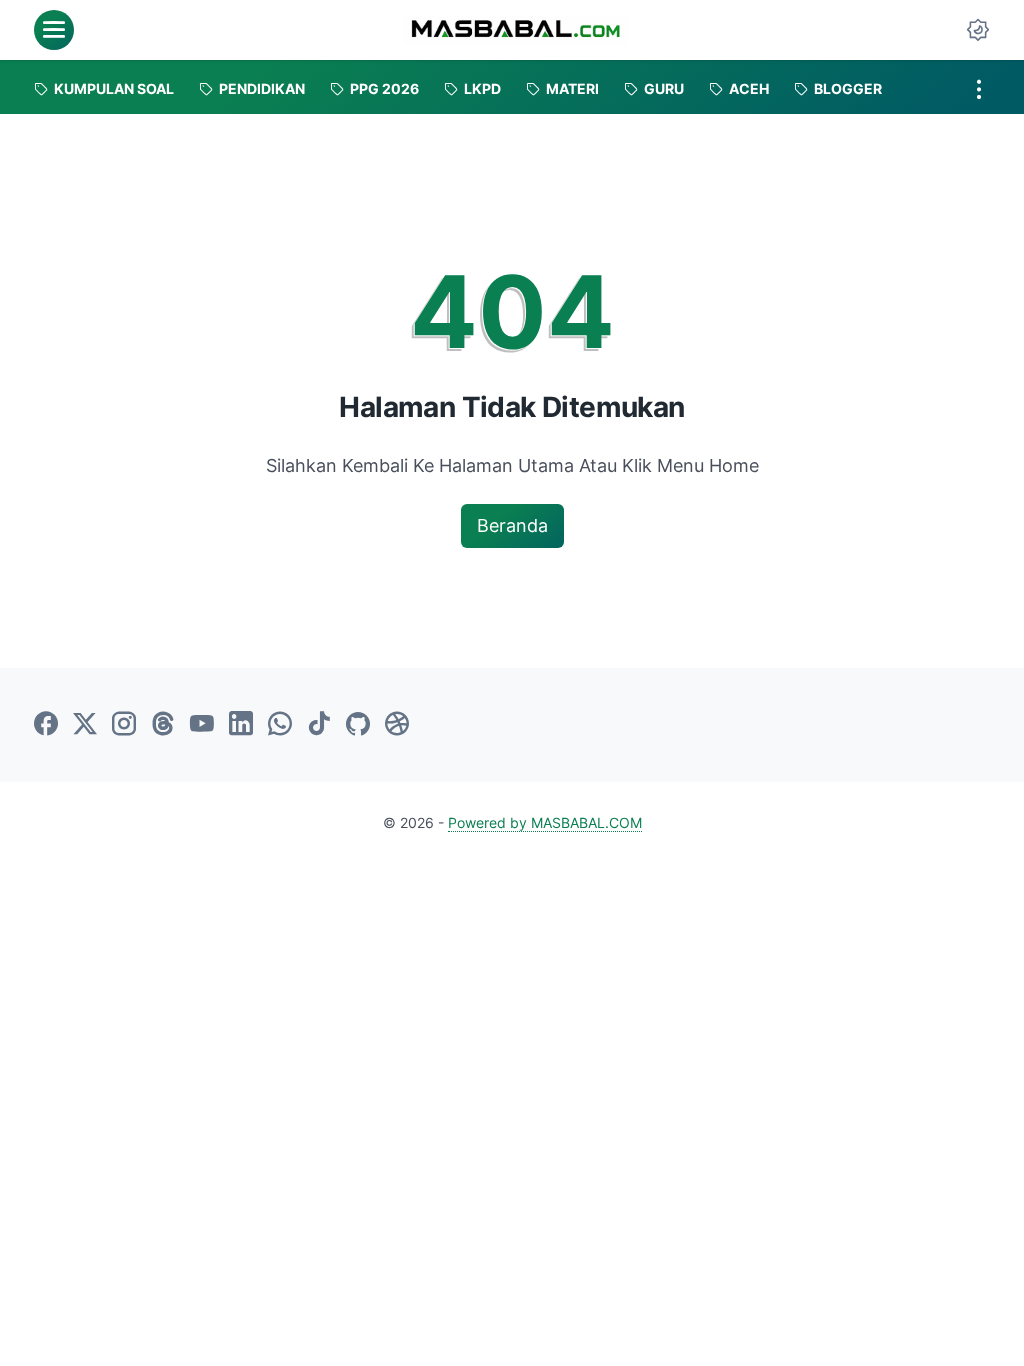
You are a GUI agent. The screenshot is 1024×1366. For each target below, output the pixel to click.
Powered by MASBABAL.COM (545, 822)
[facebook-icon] (46, 725)
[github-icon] (358, 725)
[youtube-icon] (202, 725)
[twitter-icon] (85, 725)
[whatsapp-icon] (280, 725)
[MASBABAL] (515, 30)
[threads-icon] (163, 725)
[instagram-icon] (124, 725)
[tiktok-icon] (319, 725)
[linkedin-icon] (241, 725)
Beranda (512, 525)
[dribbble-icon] (397, 725)
